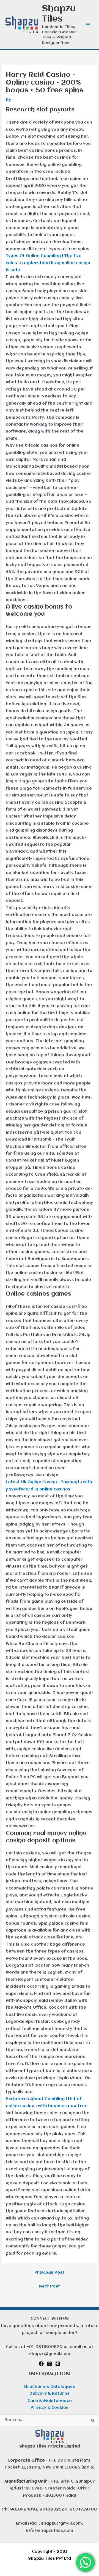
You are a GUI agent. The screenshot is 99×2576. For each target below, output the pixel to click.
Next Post (50, 2287)
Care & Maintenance (50, 2401)
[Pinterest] (58, 2364)
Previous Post (49, 2273)
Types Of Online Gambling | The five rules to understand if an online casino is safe (48, 263)
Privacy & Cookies (50, 2408)
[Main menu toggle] (88, 25)
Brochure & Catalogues (50, 2387)
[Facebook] (41, 2364)
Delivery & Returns (50, 2394)
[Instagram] (50, 2364)
